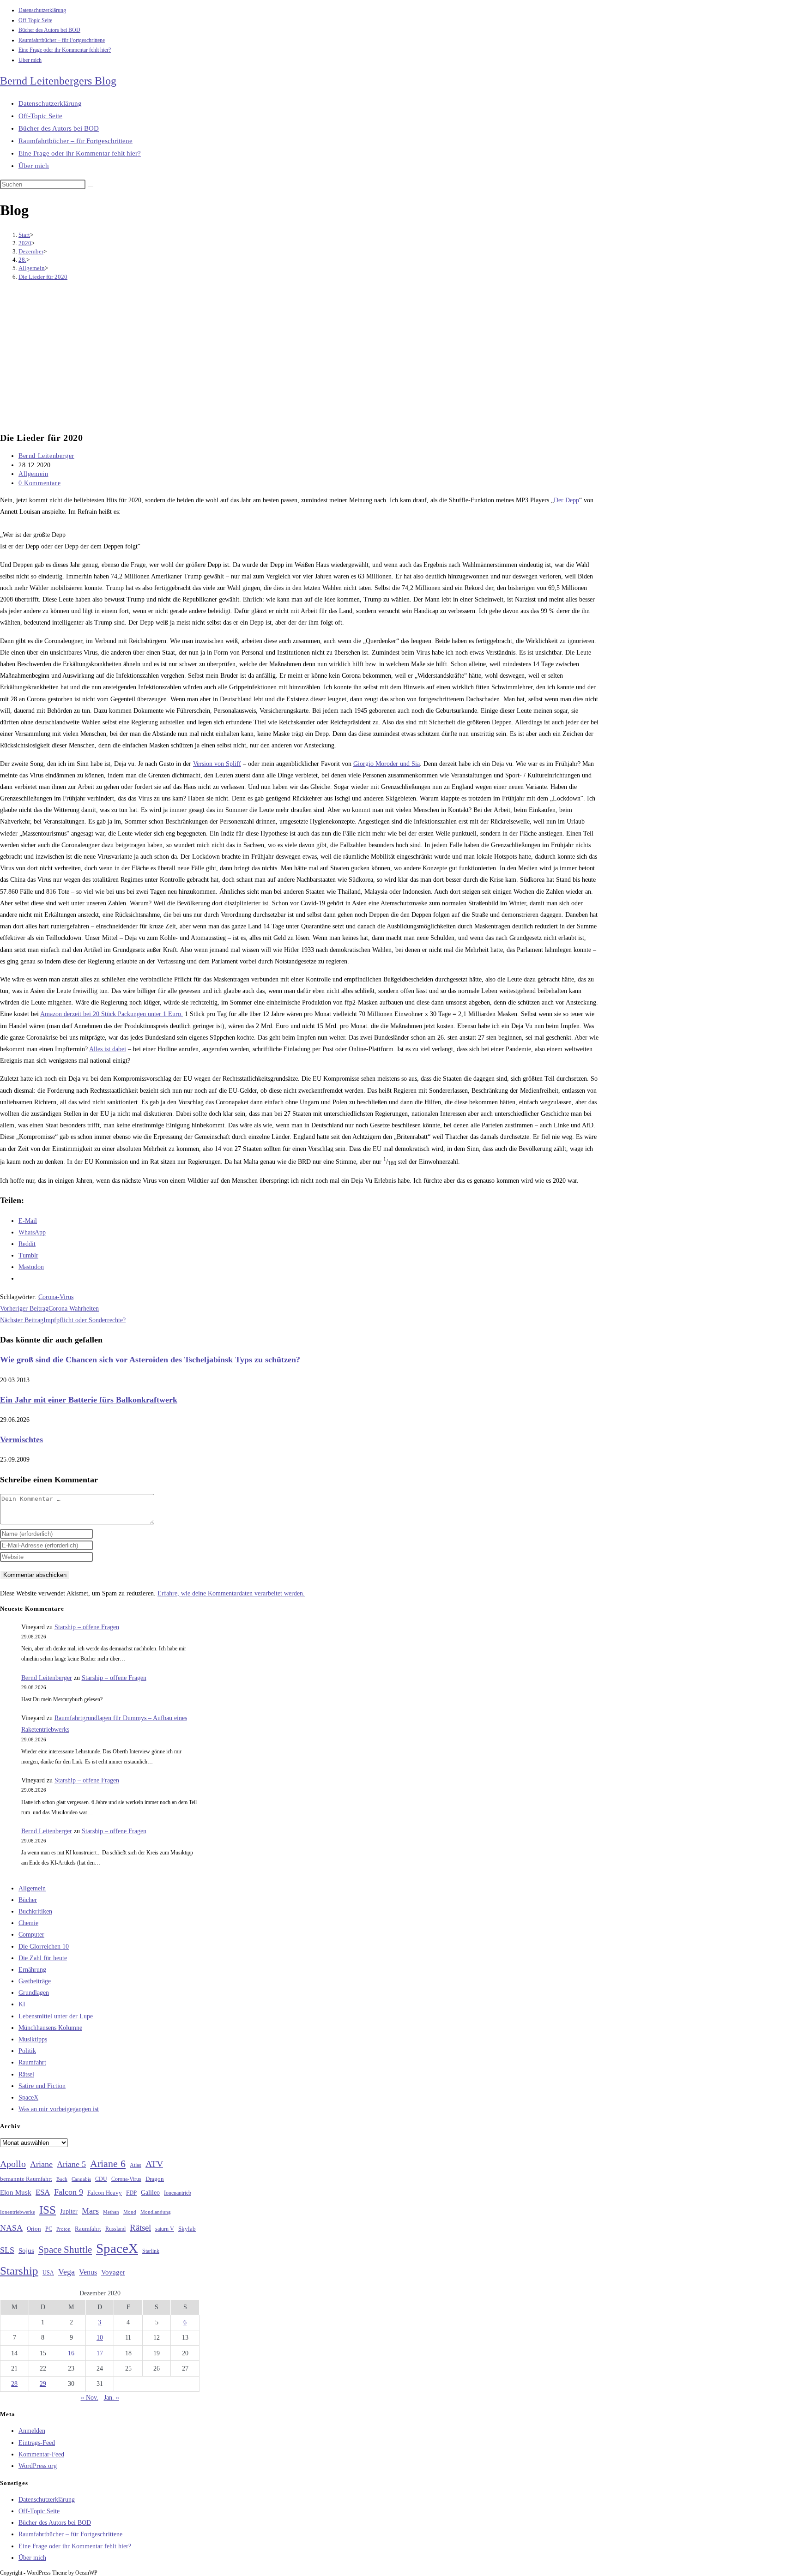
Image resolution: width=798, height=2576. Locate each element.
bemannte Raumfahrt (26, 2179)
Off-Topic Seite (35, 20)
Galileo (150, 2192)
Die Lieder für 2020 (43, 277)
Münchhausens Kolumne (50, 2028)
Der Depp (566, 500)
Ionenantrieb (178, 2193)
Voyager (113, 2272)
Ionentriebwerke (18, 2212)
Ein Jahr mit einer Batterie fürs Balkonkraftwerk (89, 1400)
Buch (62, 2179)
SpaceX (28, 2098)
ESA (43, 2192)
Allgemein (33, 474)
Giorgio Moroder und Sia (387, 764)
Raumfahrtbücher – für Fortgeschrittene (62, 40)
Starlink (151, 2251)
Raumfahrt (32, 2062)
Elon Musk (16, 2192)
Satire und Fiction (42, 2086)
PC (49, 2229)
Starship (19, 2271)
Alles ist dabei (108, 1049)
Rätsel (26, 2074)
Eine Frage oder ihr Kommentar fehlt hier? (65, 50)
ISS (48, 2210)
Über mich (30, 60)
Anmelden (32, 2431)
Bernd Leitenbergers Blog (58, 81)
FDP (131, 2193)
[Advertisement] (299, 357)
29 (43, 2384)
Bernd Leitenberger (46, 456)
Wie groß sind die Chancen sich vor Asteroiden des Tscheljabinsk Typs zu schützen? (150, 1360)
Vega (66, 2272)
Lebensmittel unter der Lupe (56, 2016)
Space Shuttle (65, 2250)
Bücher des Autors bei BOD (49, 30)
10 (100, 2338)
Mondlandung (156, 2212)
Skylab (187, 2229)
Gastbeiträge (35, 1981)
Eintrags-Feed (37, 2443)
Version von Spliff (217, 764)
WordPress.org (38, 2466)
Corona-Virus (56, 1297)
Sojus (26, 2251)
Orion (34, 2229)
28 (14, 2384)
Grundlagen (34, 1993)
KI (22, 2004)
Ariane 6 (108, 2164)
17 (100, 2353)
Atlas (136, 2165)
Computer (31, 1935)
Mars (90, 2211)
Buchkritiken (35, 1911)
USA (48, 2273)
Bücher (28, 1900)
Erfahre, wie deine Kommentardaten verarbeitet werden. (231, 1593)
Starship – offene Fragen (87, 1627)
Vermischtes (21, 1439)
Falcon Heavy (105, 2193)
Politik (27, 2051)
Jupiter (69, 2211)
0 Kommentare (39, 483)
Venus (88, 2272)
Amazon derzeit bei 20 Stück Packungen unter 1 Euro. (112, 1014)
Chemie (28, 1923)
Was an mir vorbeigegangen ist (59, 2109)
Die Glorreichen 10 (44, 1947)
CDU (101, 2179)
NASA (11, 2228)
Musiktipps (33, 2039)
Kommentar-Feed (41, 2454)
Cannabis (81, 2179)
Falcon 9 (69, 2192)
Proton (63, 2229)
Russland (115, 2229)
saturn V (165, 2229)
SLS (7, 2250)
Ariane (41, 2164)
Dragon (155, 2179)
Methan (111, 2212)
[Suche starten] (91, 187)
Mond (130, 2212)
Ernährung (32, 1970)
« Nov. (90, 2398)
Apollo (13, 2164)
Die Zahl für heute (43, 1958)
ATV (154, 2164)
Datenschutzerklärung (42, 10)
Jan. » (112, 2398)
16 (71, 2353)
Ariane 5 (71, 2164)
